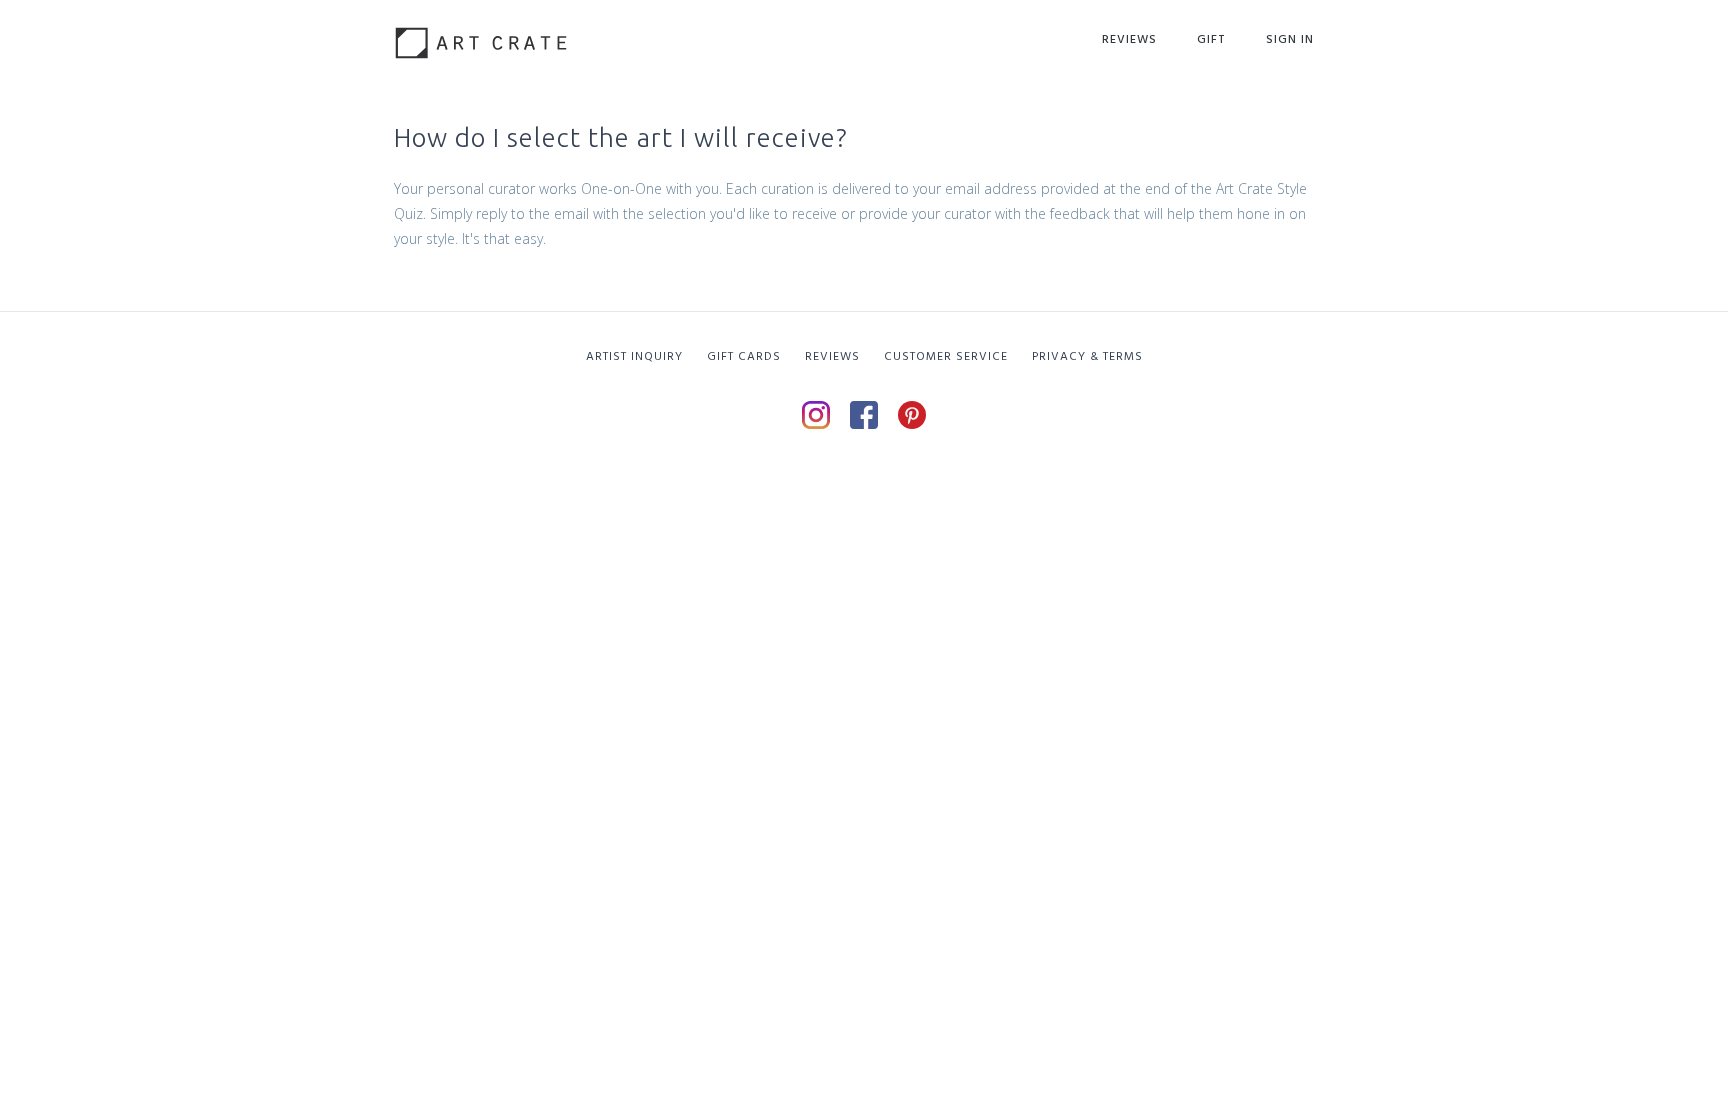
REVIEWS (832, 357)
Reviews (1129, 40)
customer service (946, 357)
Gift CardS (744, 357)
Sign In (1290, 40)
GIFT (1211, 40)
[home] (481, 35)
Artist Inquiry (634, 357)
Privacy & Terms (1087, 357)
